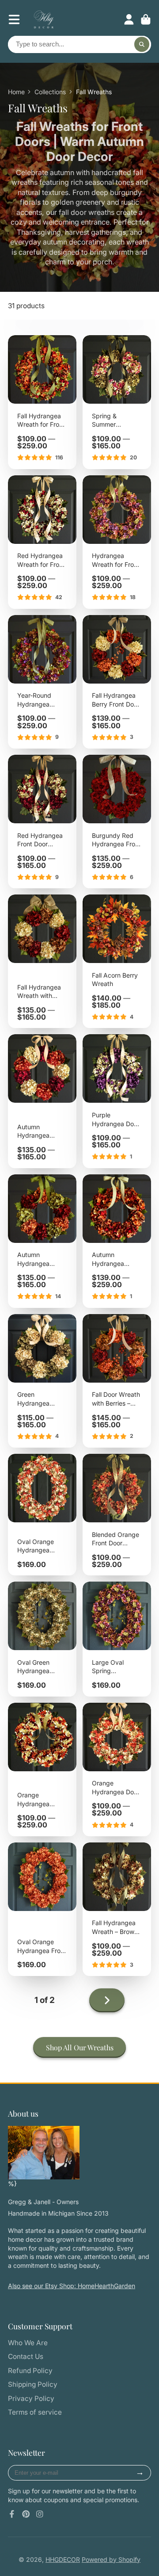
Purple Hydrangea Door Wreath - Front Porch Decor (117, 1101)
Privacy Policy (31, 2398)
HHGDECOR (63, 2559)
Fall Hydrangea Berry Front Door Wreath (117, 682)
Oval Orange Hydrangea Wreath (42, 1515)
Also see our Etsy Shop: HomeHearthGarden (72, 2286)
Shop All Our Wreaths (80, 2047)
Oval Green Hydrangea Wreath (42, 1639)
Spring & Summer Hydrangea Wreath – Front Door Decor (117, 402)
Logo (44, 19)
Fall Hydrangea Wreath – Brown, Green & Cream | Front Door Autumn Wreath (117, 1909)
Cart (146, 19)
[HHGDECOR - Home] (44, 2153)
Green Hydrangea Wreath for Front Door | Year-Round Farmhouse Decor (42, 1381)
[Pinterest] (26, 2514)
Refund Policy (30, 2371)
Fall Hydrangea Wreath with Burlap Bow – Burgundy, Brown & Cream (42, 961)
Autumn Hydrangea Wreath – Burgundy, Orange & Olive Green (42, 1241)
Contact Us (26, 2356)
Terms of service (35, 2412)
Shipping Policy (33, 2384)
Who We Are (28, 2343)
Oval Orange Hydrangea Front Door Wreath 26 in (42, 1909)
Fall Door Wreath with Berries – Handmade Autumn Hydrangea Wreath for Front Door (117, 1381)
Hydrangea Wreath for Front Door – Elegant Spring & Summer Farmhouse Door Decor (117, 542)
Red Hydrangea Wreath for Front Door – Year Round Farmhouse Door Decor (42, 542)
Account (129, 19)
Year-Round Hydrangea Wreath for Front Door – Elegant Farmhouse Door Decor (42, 682)
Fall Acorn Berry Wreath (117, 961)
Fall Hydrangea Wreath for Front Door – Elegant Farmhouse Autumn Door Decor (42, 402)
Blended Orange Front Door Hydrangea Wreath (117, 1515)
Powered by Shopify (111, 2559)
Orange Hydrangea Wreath (42, 1770)
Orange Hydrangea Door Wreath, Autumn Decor (117, 1770)
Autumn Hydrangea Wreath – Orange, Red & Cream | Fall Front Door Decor (42, 1101)
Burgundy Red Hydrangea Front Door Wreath (117, 822)
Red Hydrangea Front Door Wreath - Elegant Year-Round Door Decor (42, 822)
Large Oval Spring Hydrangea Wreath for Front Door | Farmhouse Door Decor (117, 1639)
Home (16, 92)
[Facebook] (12, 2514)
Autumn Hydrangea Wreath (117, 1241)
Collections (50, 92)
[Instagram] (40, 2514)
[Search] (142, 45)
